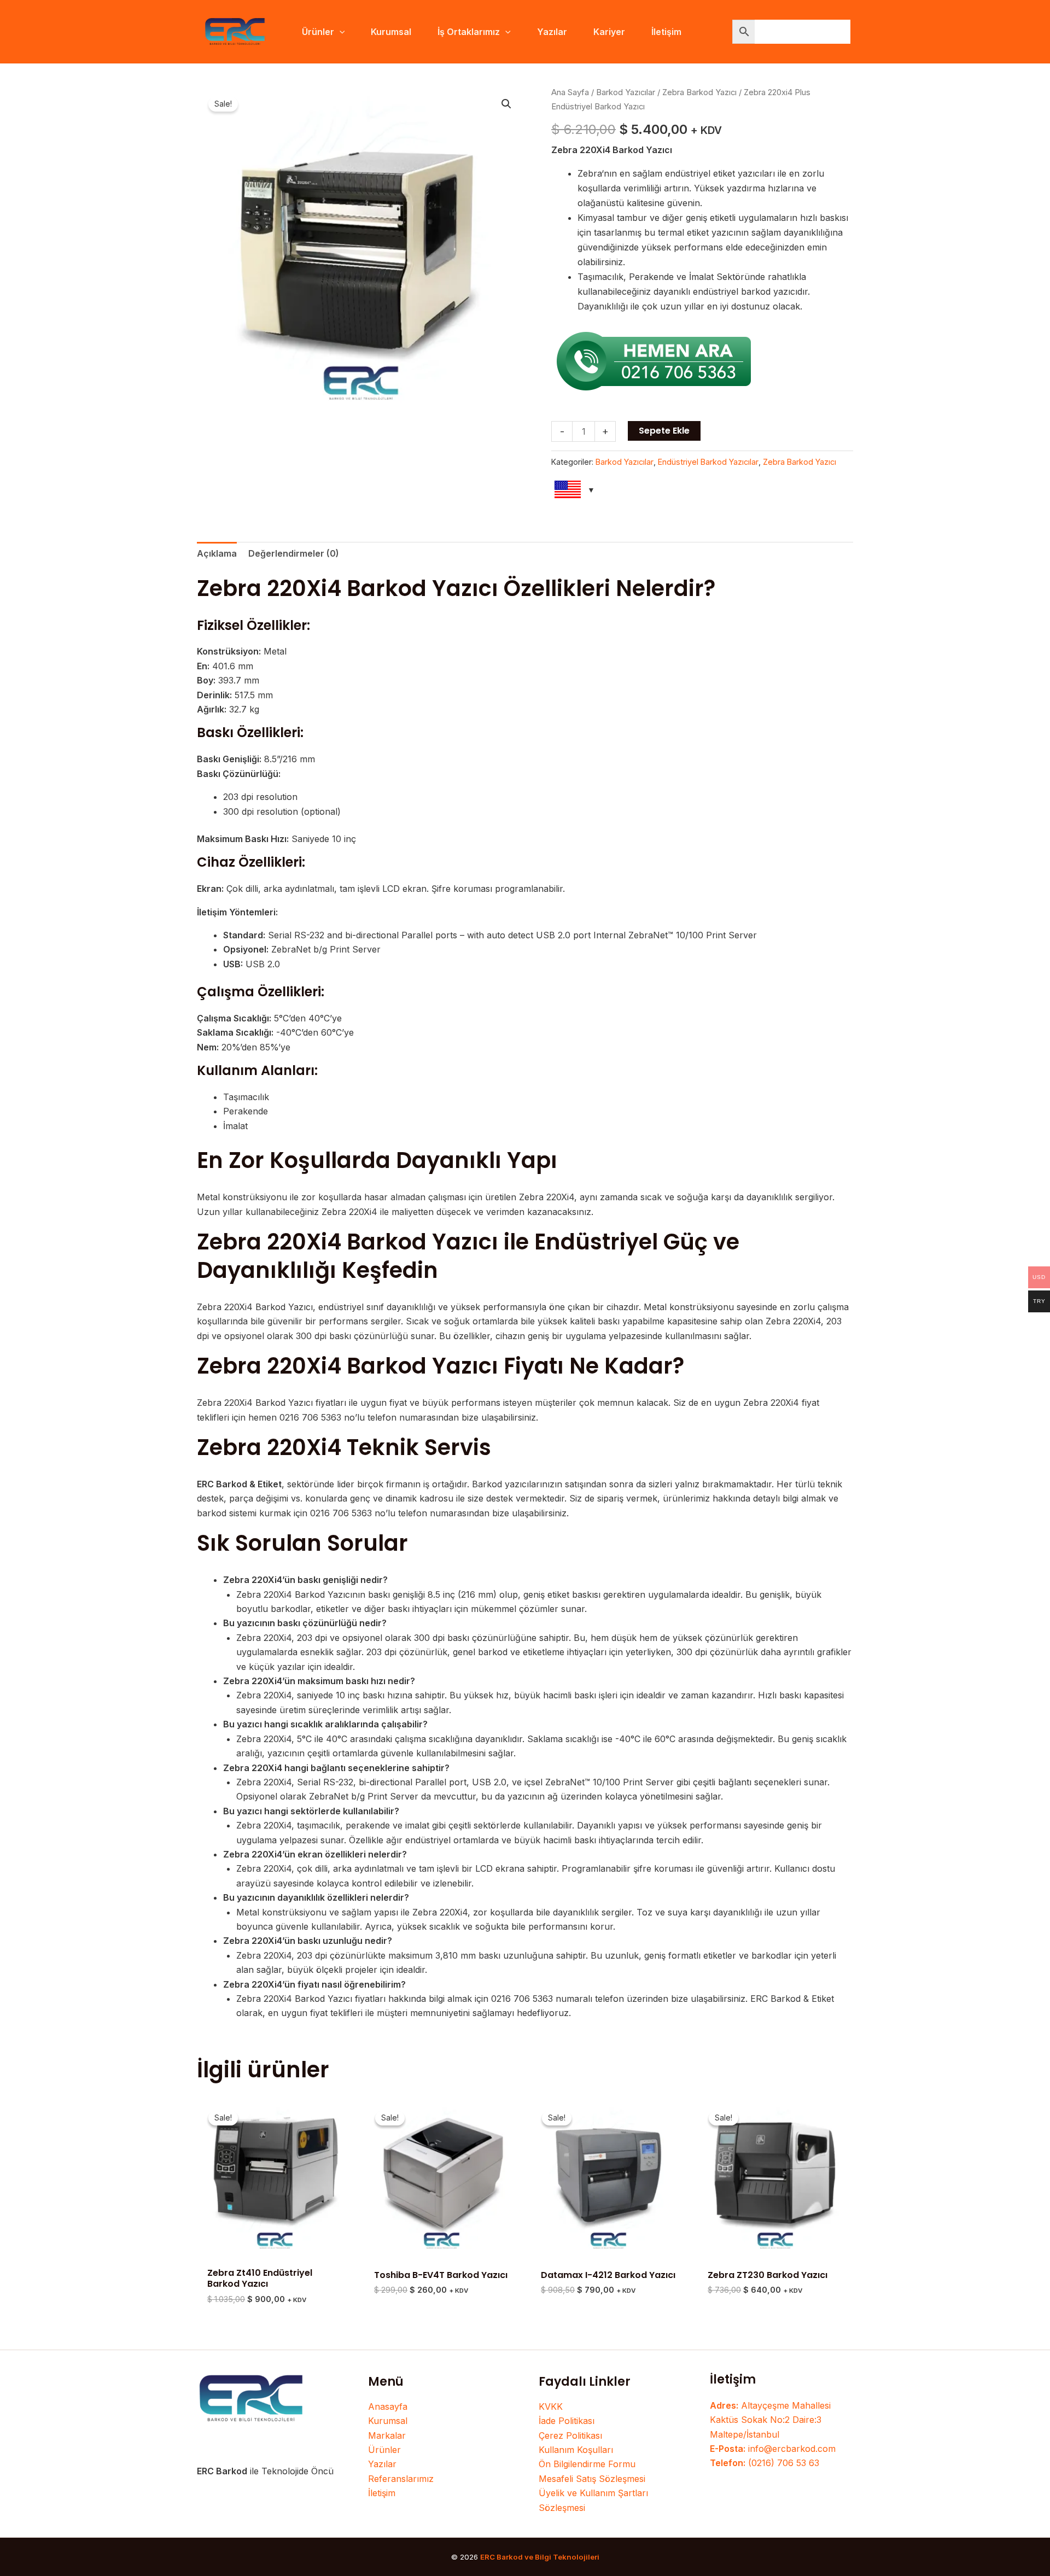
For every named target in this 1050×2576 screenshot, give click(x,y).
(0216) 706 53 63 (765, 2463)
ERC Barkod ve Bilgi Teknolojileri (540, 2557)
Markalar (387, 2435)
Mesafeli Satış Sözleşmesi (592, 2479)
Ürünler (384, 2450)
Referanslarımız (401, 2479)
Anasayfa (388, 2406)
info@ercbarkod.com (773, 2449)
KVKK (551, 2406)
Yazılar (382, 2464)
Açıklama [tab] (217, 553)
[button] (340, 32)
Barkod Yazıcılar (626, 92)
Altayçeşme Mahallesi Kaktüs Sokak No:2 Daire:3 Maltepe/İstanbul (770, 2420)
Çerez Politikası (570, 2435)
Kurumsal (388, 2421)
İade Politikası (567, 2421)
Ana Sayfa (570, 92)
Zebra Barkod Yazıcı (699, 92)
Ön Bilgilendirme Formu (587, 2464)
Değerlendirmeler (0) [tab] (294, 553)
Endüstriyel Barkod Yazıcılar (708, 462)
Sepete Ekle (664, 431)
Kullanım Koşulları (576, 2450)
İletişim (382, 2493)
